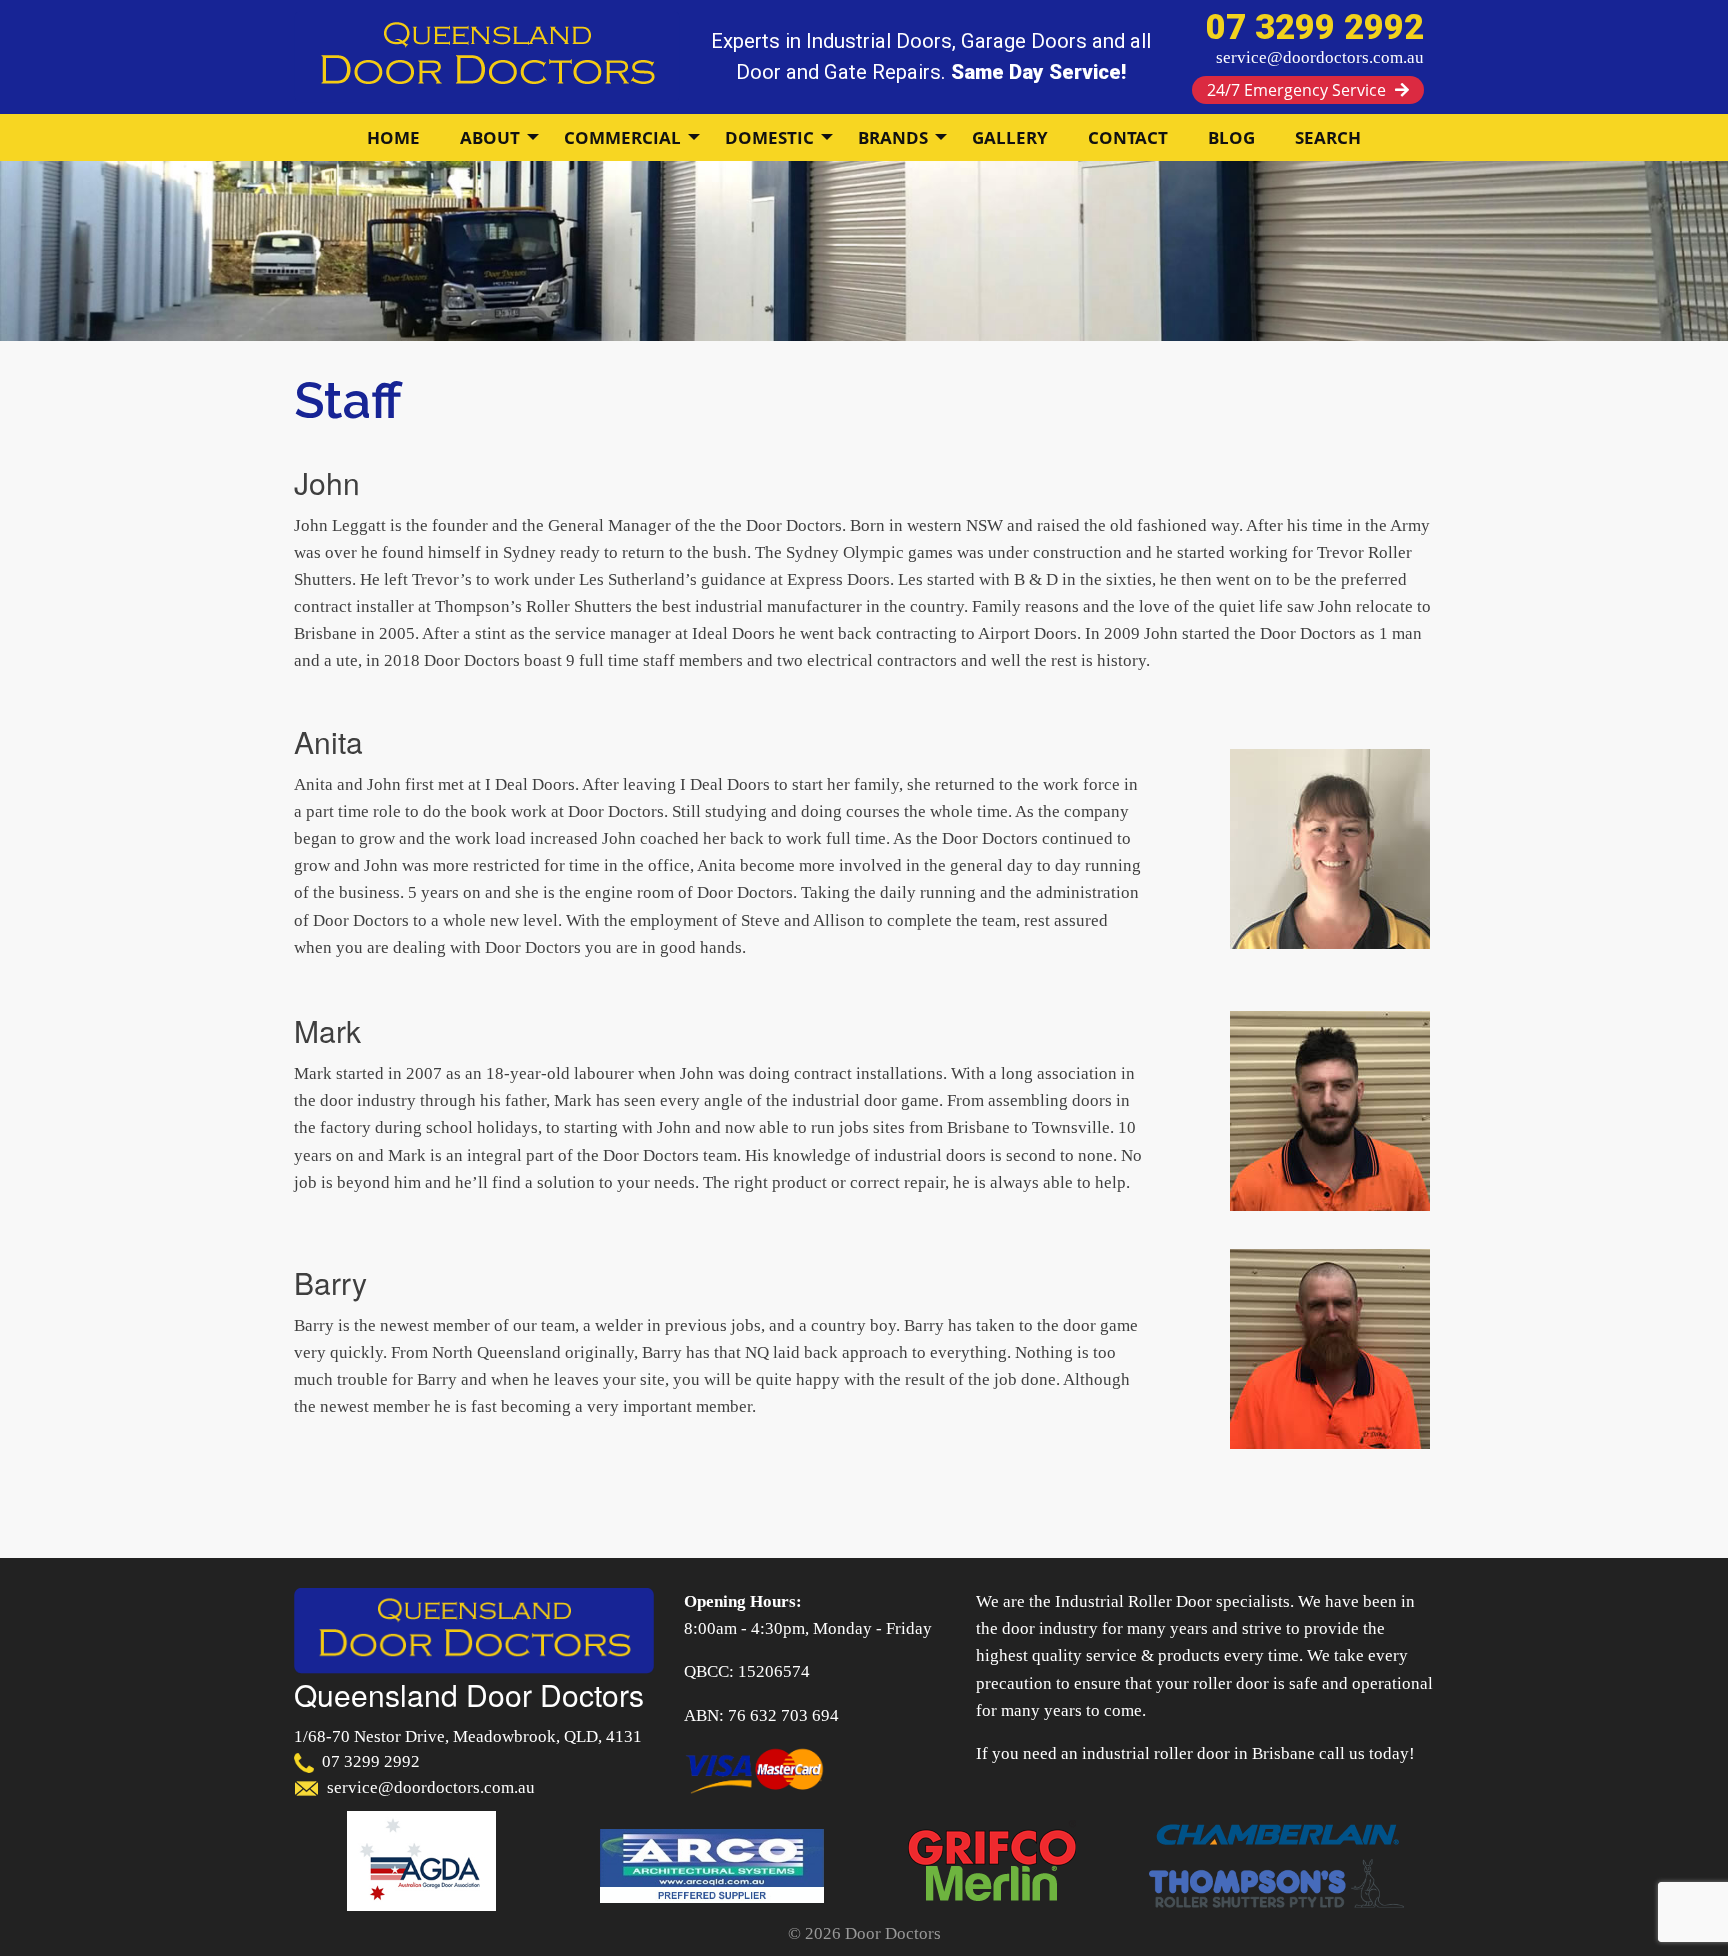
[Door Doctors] (487, 55)
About (490, 137)
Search (1328, 137)
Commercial (622, 137)
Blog (1231, 137)
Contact (1128, 137)
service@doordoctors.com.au (1320, 57)
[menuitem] (393, 137)
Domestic (769, 137)
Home (393, 137)
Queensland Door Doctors (469, 1694)
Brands (893, 137)
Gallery (1010, 137)
